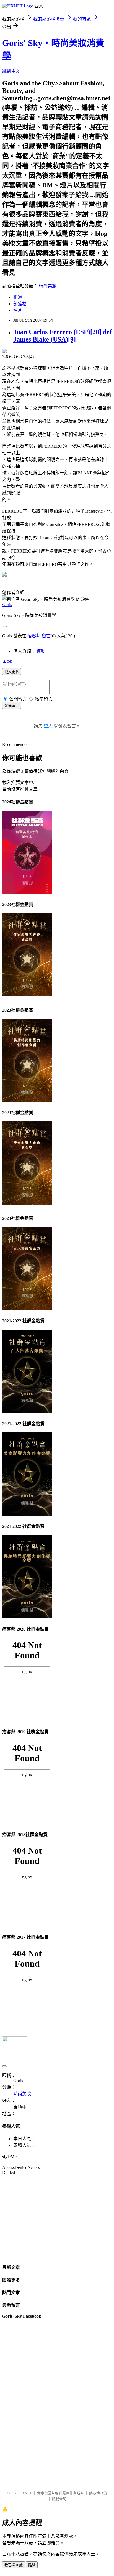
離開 (32, 2565)
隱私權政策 (98, 2493)
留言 (46, 636)
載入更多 (12, 672)
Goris (7, 604)
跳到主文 (11, 71)
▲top (7, 661)
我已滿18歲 (14, 2565)
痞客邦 (34, 636)
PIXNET (26, 2493)
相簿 (18, 297)
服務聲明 (59, 2499)
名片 (18, 310)
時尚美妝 (48, 286)
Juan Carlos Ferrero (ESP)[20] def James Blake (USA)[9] (63, 336)
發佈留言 (12, 706)
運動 (41, 651)
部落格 (20, 304)
